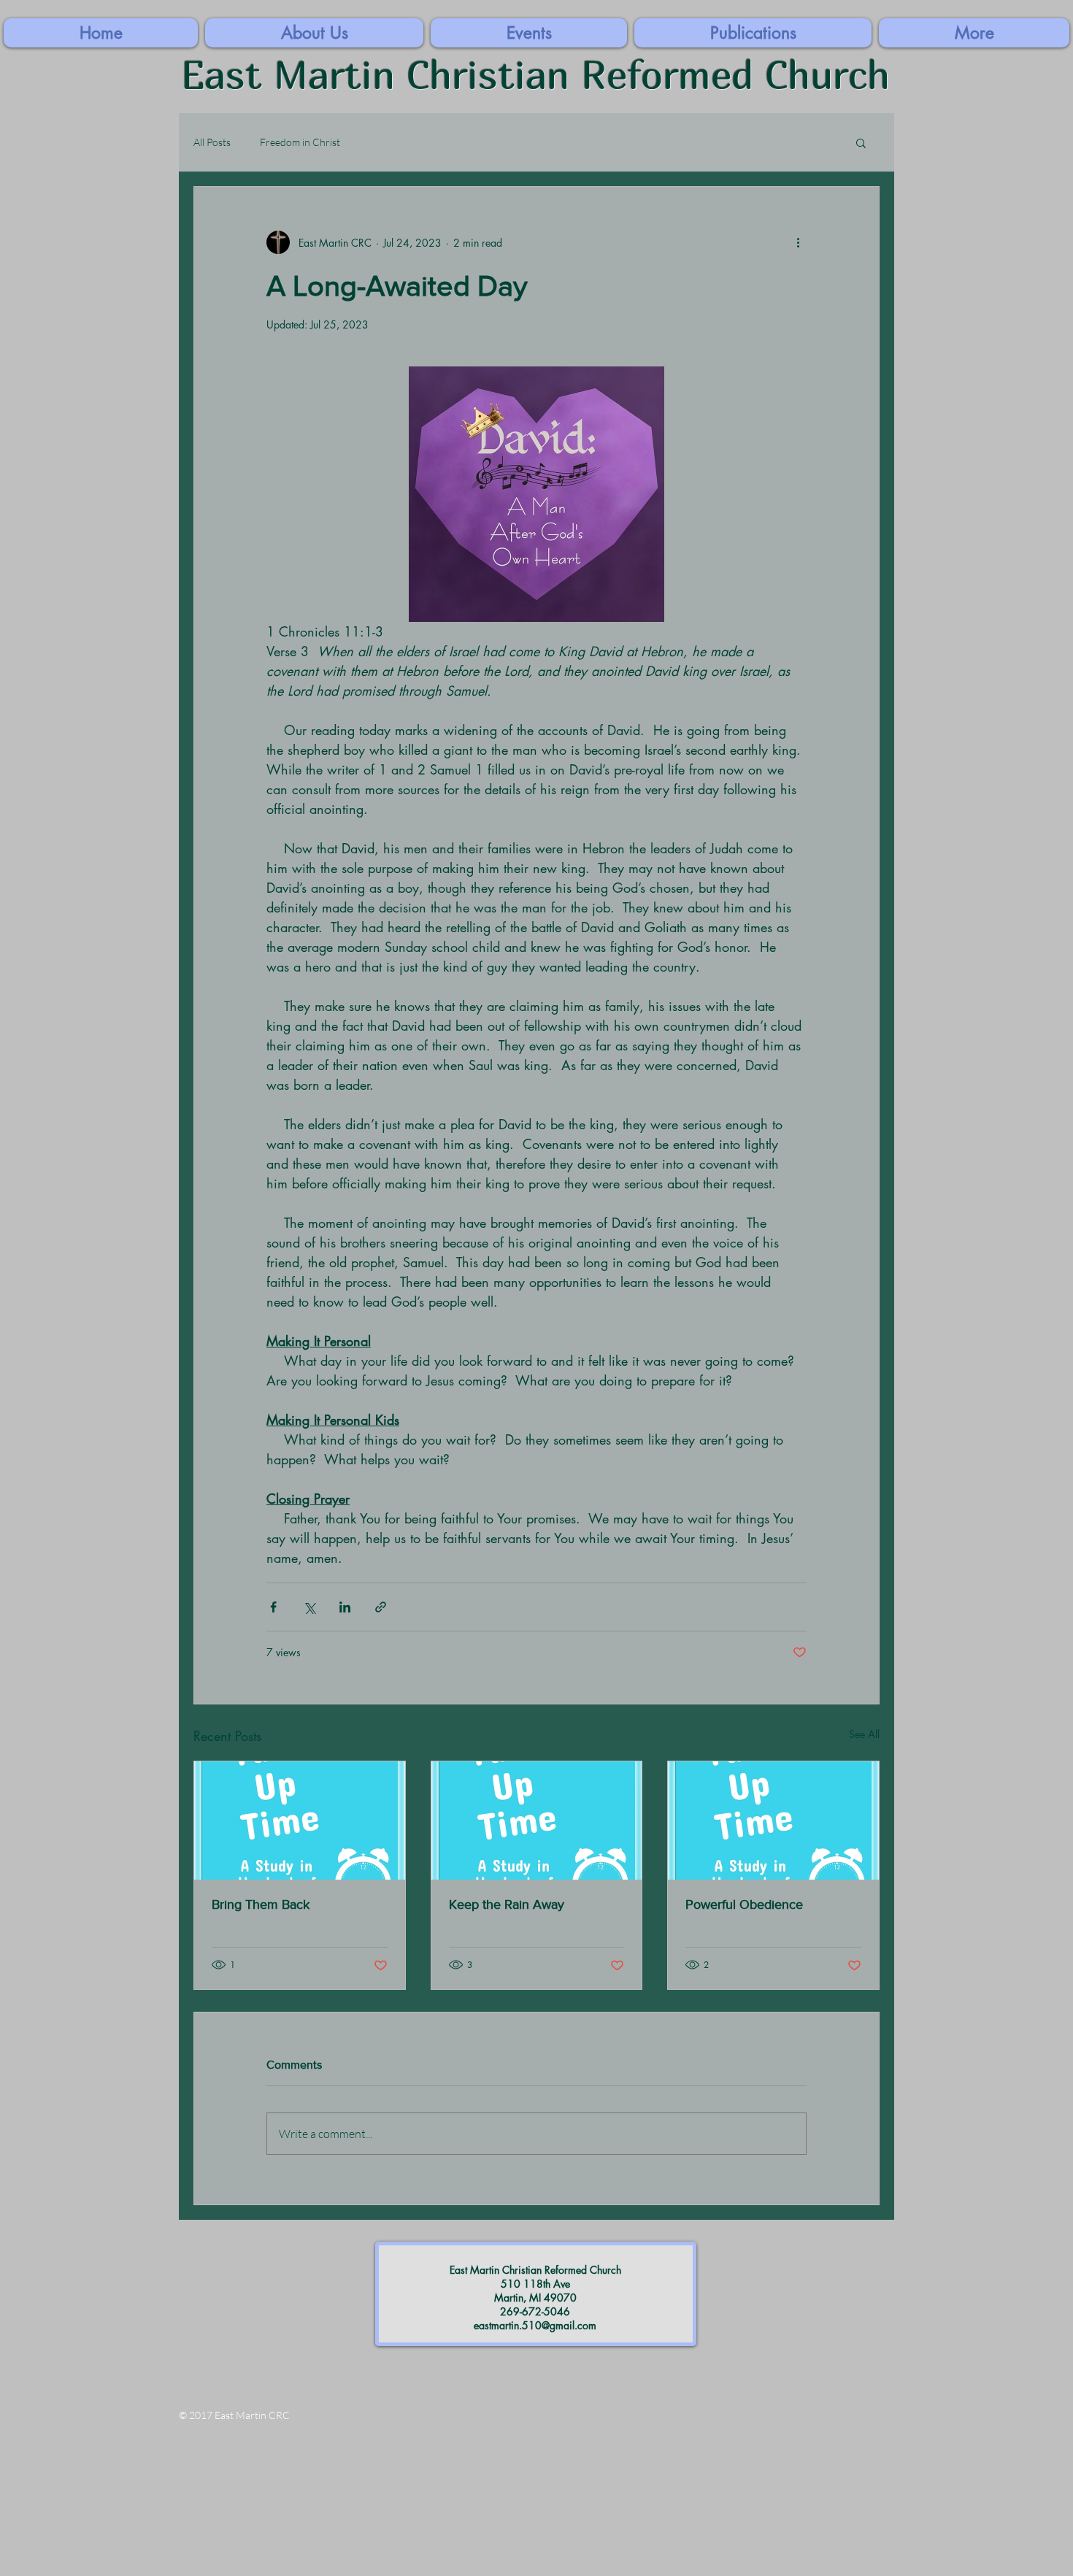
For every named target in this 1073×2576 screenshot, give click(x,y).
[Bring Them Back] (300, 1820)
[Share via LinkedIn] (345, 1607)
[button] (974, 33)
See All (864, 1734)
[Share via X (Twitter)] (309, 1607)
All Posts (212, 142)
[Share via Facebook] (273, 1607)
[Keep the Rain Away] (537, 1820)
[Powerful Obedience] (773, 1820)
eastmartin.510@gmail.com (535, 2325)
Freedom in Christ (300, 142)
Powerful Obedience (744, 1904)
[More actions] (798, 242)
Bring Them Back (261, 1904)
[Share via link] (381, 1607)
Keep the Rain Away (507, 1904)
